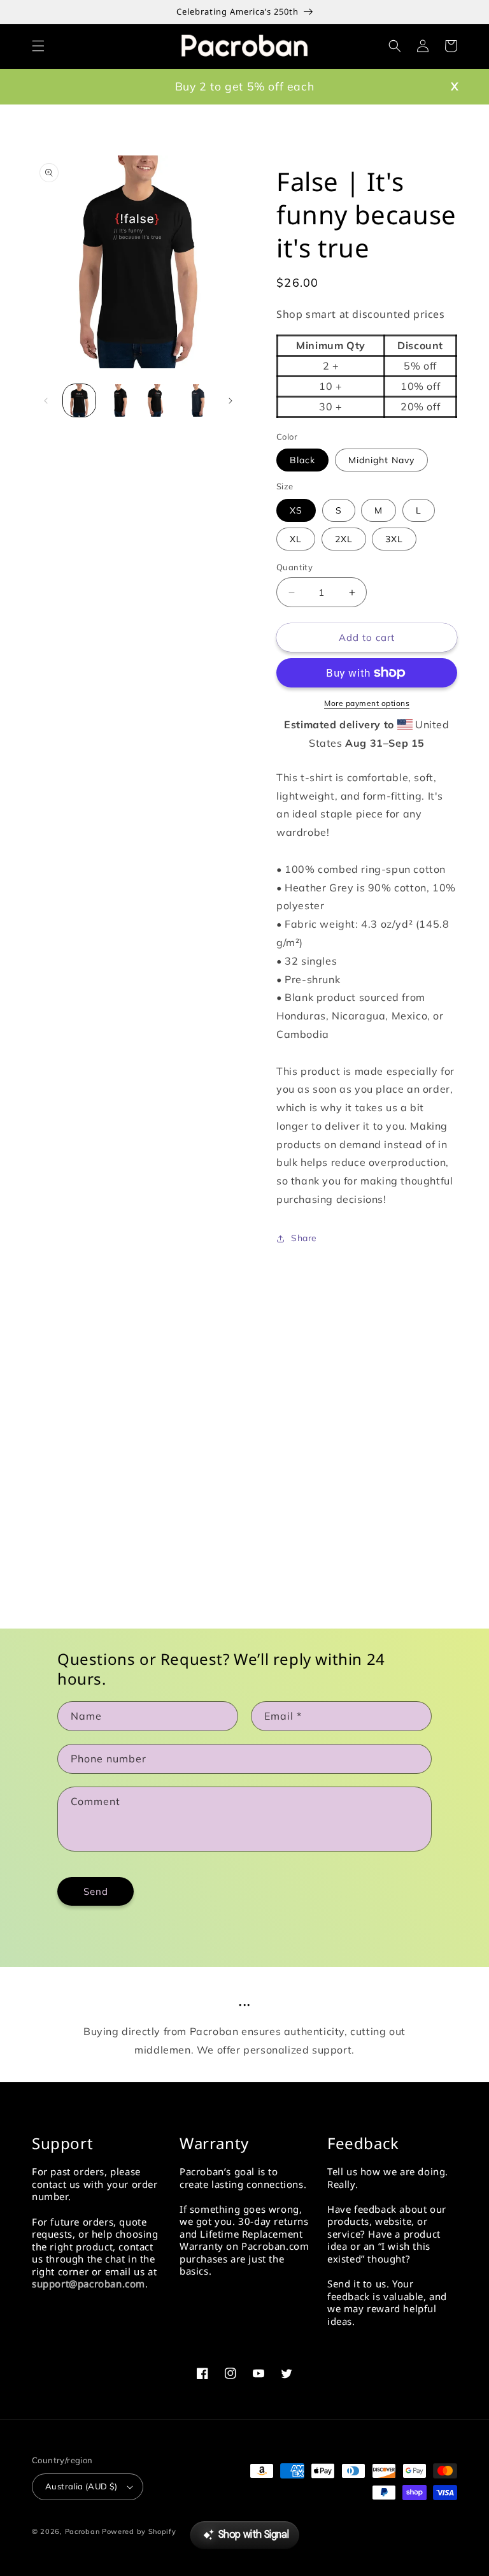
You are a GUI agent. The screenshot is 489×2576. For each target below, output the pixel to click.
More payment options (367, 703)
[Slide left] (46, 401)
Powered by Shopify (139, 2531)
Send (96, 1891)
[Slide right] (230, 401)
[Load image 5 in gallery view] (196, 400)
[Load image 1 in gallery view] (79, 400)
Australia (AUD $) (81, 2486)
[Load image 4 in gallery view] (157, 400)
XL (296, 539)
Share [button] (304, 1238)
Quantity (294, 567)
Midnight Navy (381, 460)
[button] (38, 46)
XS (296, 510)
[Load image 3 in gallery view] (118, 400)
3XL (394, 539)
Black (302, 460)
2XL (344, 539)
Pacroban (82, 2531)
